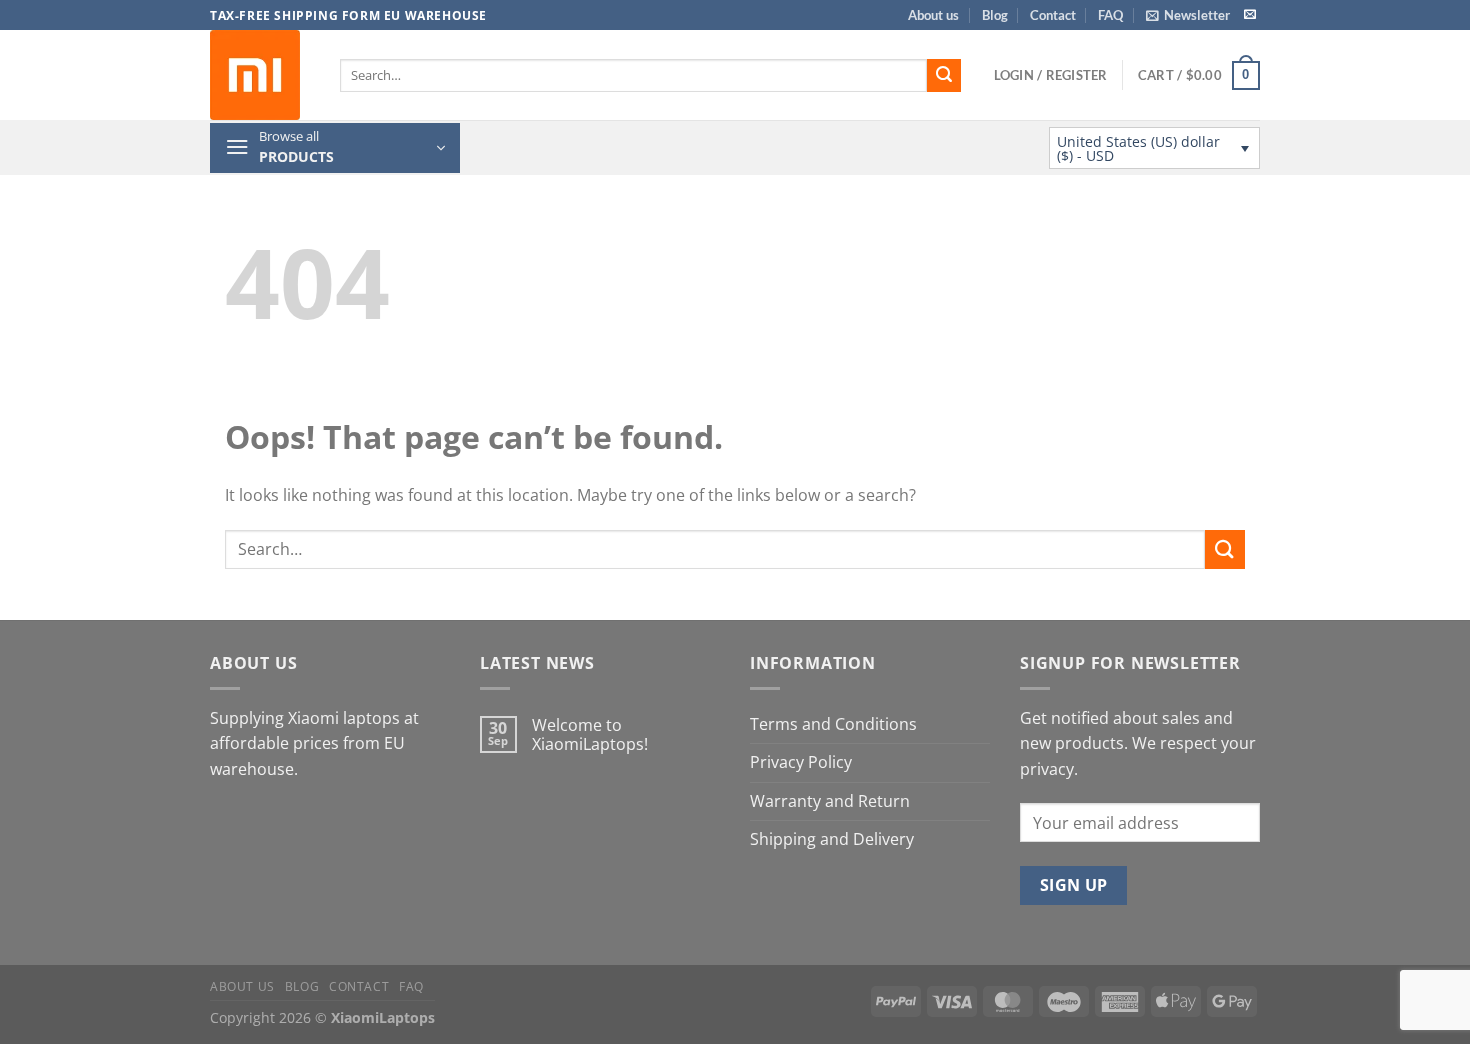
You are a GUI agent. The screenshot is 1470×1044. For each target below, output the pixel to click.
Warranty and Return (830, 801)
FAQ (1110, 15)
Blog (995, 15)
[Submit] (944, 76)
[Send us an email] (1250, 15)
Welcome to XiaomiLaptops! (590, 735)
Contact (1053, 15)
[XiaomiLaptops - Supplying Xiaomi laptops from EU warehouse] (260, 75)
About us (933, 15)
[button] (1188, 15)
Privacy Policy (801, 762)
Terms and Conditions (833, 724)
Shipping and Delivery (832, 839)
